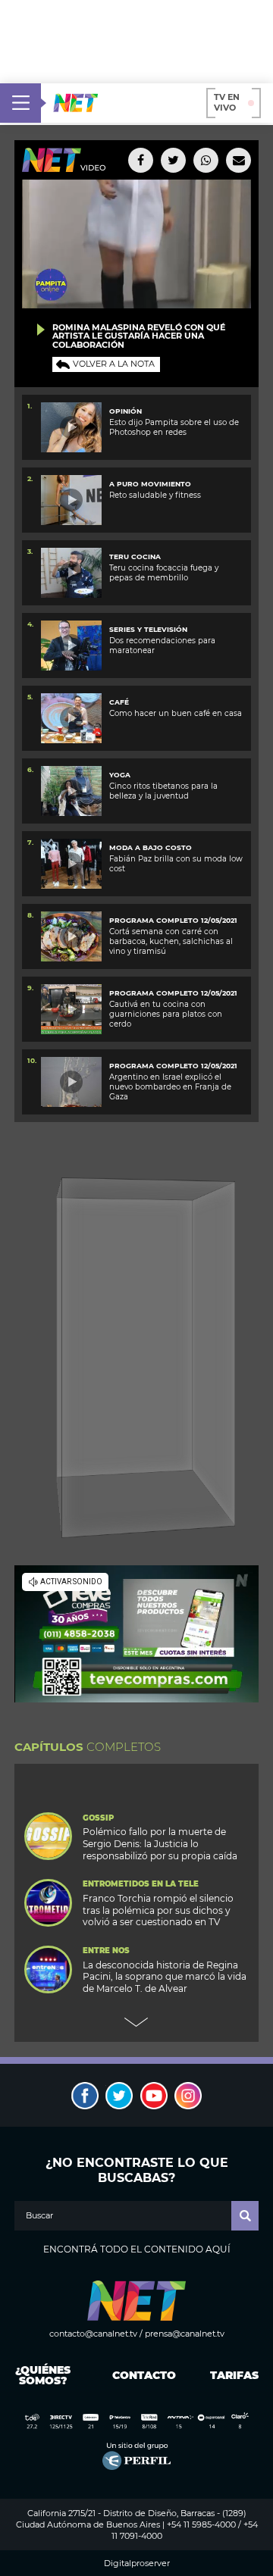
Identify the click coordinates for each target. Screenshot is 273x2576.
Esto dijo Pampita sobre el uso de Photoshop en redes (174, 427)
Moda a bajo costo (151, 847)
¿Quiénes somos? (43, 2375)
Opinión (126, 411)
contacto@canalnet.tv (93, 2334)
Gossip (98, 1818)
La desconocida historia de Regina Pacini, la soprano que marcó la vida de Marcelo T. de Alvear (165, 1977)
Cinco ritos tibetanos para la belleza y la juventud (163, 791)
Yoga (120, 775)
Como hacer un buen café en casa (176, 713)
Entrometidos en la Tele (141, 1884)
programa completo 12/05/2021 (173, 920)
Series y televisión (148, 629)
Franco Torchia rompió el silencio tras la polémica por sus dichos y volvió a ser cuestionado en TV (158, 1910)
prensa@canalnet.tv (185, 2334)
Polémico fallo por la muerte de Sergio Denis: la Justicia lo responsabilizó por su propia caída (160, 1844)
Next (136, 2022)
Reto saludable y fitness (155, 495)
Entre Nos (106, 1951)
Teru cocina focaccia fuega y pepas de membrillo (164, 573)
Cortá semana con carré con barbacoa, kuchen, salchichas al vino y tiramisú (171, 942)
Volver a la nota (114, 364)
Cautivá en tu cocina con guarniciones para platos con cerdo (166, 1014)
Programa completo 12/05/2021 (173, 993)
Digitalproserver (137, 2563)
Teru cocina (135, 556)
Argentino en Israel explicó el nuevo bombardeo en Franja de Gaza (170, 1087)
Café (119, 702)
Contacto (141, 2375)
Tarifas (234, 2375)
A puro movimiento (150, 484)
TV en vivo (227, 102)
